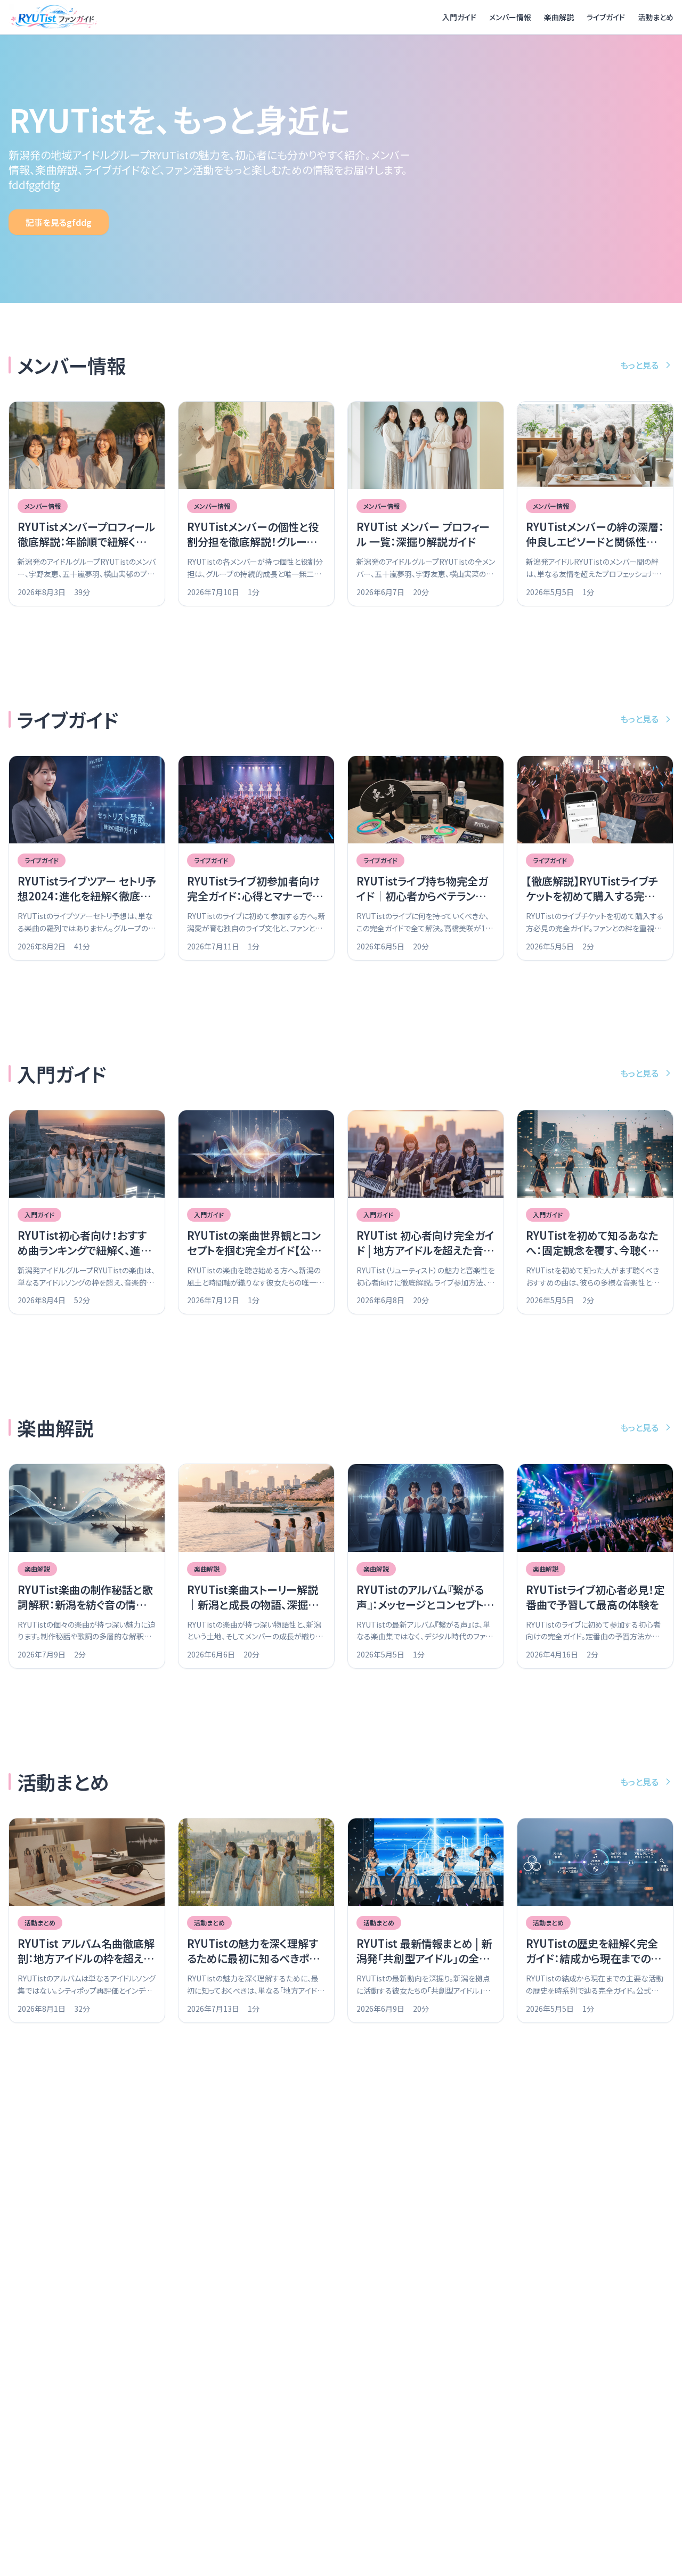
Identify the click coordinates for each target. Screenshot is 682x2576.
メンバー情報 (510, 17)
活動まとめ (656, 17)
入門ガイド (459, 17)
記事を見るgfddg (59, 222)
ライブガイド (606, 17)
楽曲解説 (559, 17)
